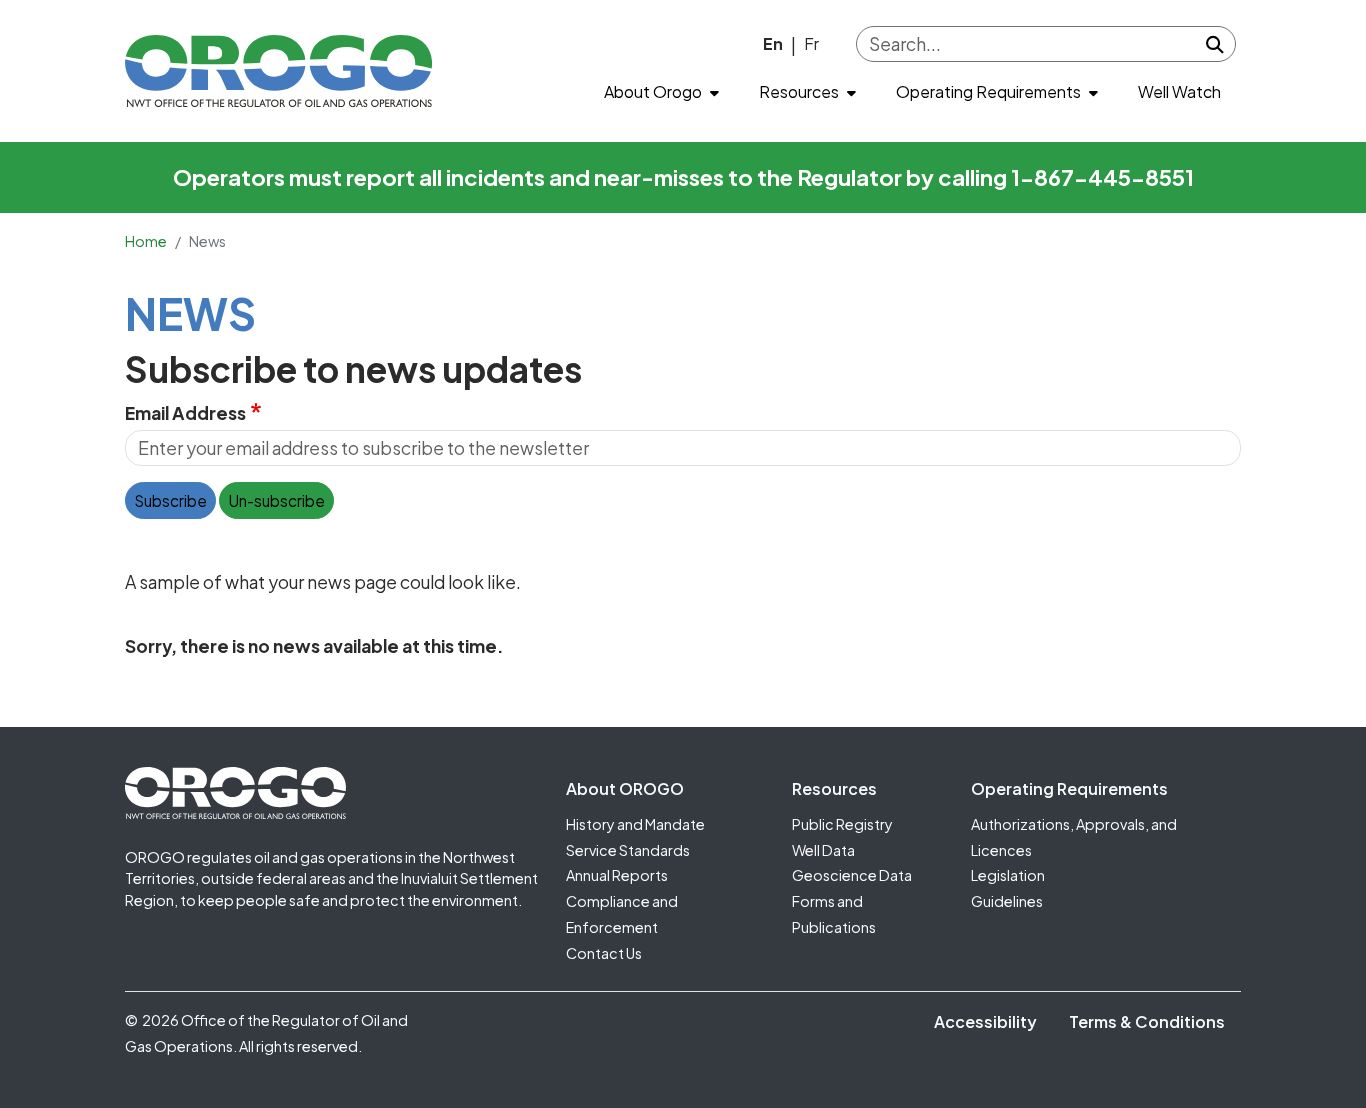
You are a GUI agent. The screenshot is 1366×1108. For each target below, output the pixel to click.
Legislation (1008, 875)
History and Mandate (635, 824)
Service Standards (628, 850)
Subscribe (170, 500)
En (773, 43)
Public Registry (842, 824)
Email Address (185, 413)
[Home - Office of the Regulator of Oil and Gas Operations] (278, 71)
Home (146, 241)
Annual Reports (617, 875)
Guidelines (1007, 901)
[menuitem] (661, 92)
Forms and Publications (834, 914)
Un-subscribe (276, 500)
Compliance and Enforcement (622, 914)
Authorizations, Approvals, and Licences (1074, 837)
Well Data (823, 850)
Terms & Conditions (1147, 1021)
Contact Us (604, 953)
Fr (811, 43)
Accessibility (985, 1021)
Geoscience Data (852, 875)
